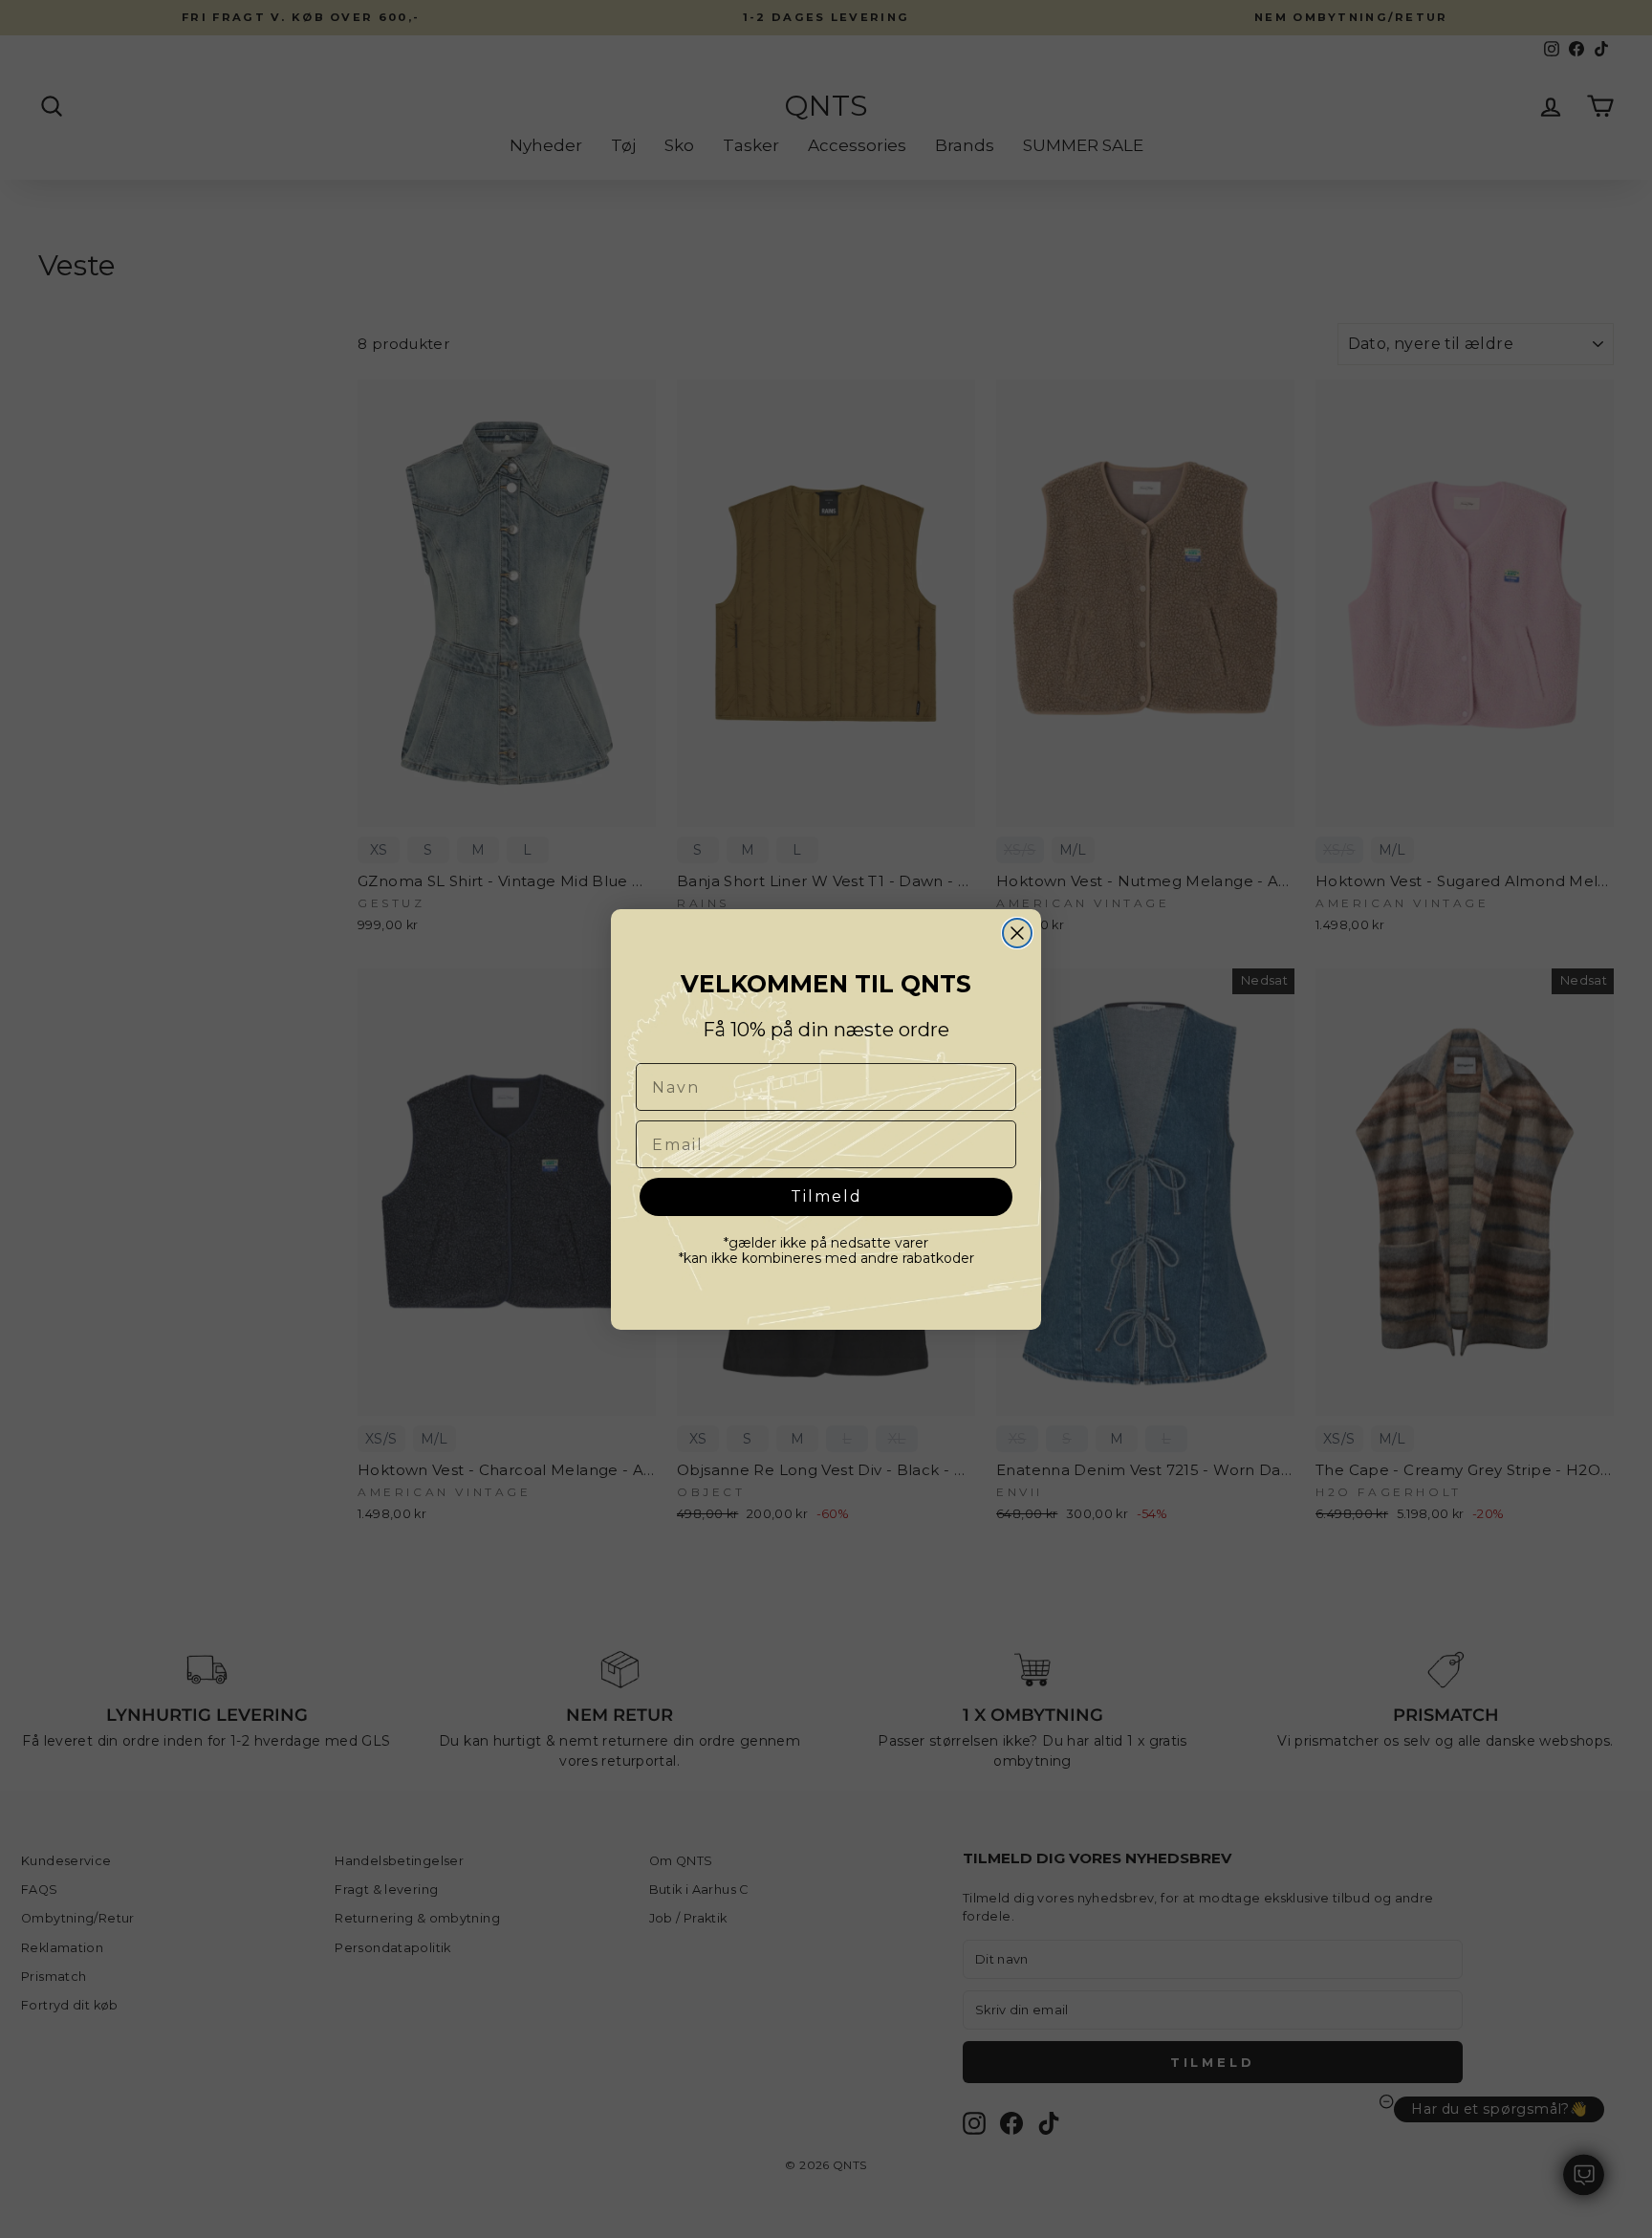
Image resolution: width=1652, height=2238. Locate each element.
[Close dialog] (1017, 933)
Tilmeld (826, 1196)
